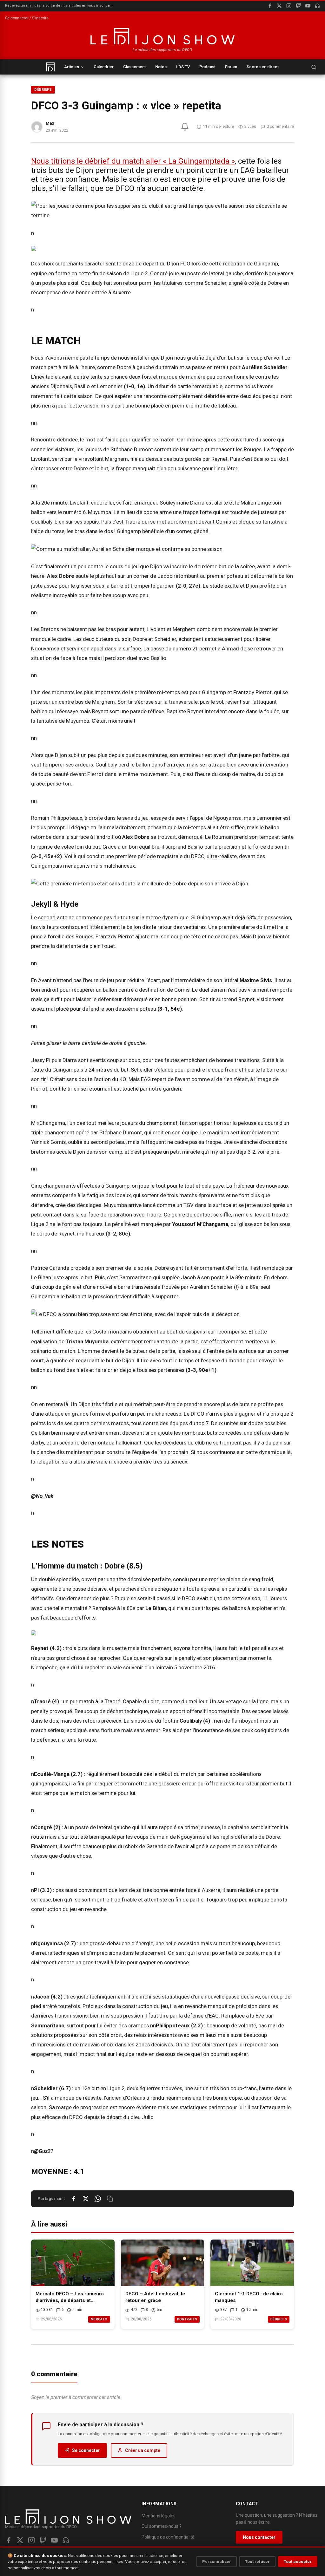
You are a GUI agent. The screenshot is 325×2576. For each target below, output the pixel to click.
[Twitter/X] (20, 2540)
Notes (161, 67)
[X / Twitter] (279, 6)
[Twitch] (298, 6)
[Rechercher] (314, 67)
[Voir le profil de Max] (37, 127)
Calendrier (104, 67)
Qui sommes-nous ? (162, 2526)
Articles (72, 67)
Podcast (207, 67)
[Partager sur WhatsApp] (98, 2199)
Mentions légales (159, 2516)
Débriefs (43, 90)
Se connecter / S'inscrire (27, 18)
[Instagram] (289, 6)
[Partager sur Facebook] (74, 2199)
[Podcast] (317, 6)
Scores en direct (263, 67)
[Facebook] (270, 6)
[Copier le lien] (110, 2199)
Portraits (187, 2319)
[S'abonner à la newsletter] (185, 127)
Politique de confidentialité (168, 2537)
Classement (134, 67)
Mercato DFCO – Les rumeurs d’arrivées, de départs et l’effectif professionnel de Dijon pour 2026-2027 (72, 2297)
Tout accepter (298, 2562)
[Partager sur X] (86, 2199)
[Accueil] (50, 67)
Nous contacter (259, 2537)
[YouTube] (308, 6)
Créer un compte (143, 2450)
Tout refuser (257, 2562)
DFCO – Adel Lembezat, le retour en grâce (155, 2297)
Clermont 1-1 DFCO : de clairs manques (249, 2297)
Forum (231, 67)
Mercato (99, 2319)
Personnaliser (217, 2562)
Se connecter (86, 2450)
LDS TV (183, 67)
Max (50, 123)
